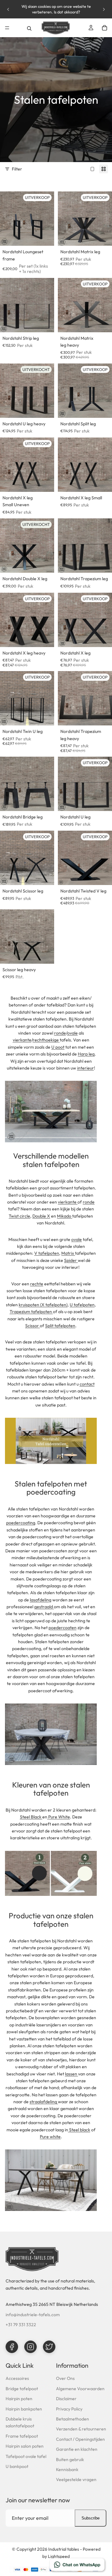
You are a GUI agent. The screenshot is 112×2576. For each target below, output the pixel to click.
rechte (37, 1284)
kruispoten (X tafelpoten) (43, 1305)
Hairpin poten (19, 2399)
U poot (58, 1047)
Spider (70, 1260)
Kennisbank (67, 2470)
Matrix (68, 1253)
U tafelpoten (82, 1305)
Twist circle (19, 1216)
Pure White (59, 1817)
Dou (41, 1216)
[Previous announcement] (8, 9)
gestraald (44, 1607)
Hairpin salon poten (25, 2446)
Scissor (32, 1326)
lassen (72, 2074)
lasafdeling (41, 1600)
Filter (17, 169)
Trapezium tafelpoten (31, 1312)
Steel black (80, 2130)
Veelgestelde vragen (76, 2480)
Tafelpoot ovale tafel (26, 2456)
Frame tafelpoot (22, 2436)
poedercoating (21, 1523)
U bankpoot (17, 2466)
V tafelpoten (47, 1253)
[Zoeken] (29, 28)
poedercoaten (63, 1628)
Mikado (64, 1216)
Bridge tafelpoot (22, 2389)
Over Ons (65, 2378)
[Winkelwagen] (105, 28)
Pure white (50, 2137)
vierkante (22, 1040)
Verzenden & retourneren (81, 2429)
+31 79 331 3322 (21, 2325)
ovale (72, 1033)
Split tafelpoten (60, 1326)
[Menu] (7, 28)
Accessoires (17, 2378)
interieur (86, 1068)
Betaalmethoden (72, 2419)
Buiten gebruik (70, 2460)
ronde (60, 1033)
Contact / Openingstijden (80, 2439)
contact (87, 1384)
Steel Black (31, 1817)
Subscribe (91, 2518)
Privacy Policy (69, 2409)
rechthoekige (46, 1040)
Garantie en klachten (77, 2449)
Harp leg (86, 1054)
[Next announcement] (104, 9)
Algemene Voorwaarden (80, 2389)
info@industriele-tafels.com (33, 2315)
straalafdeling (43, 2102)
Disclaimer (66, 2399)
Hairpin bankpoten (24, 2409)
